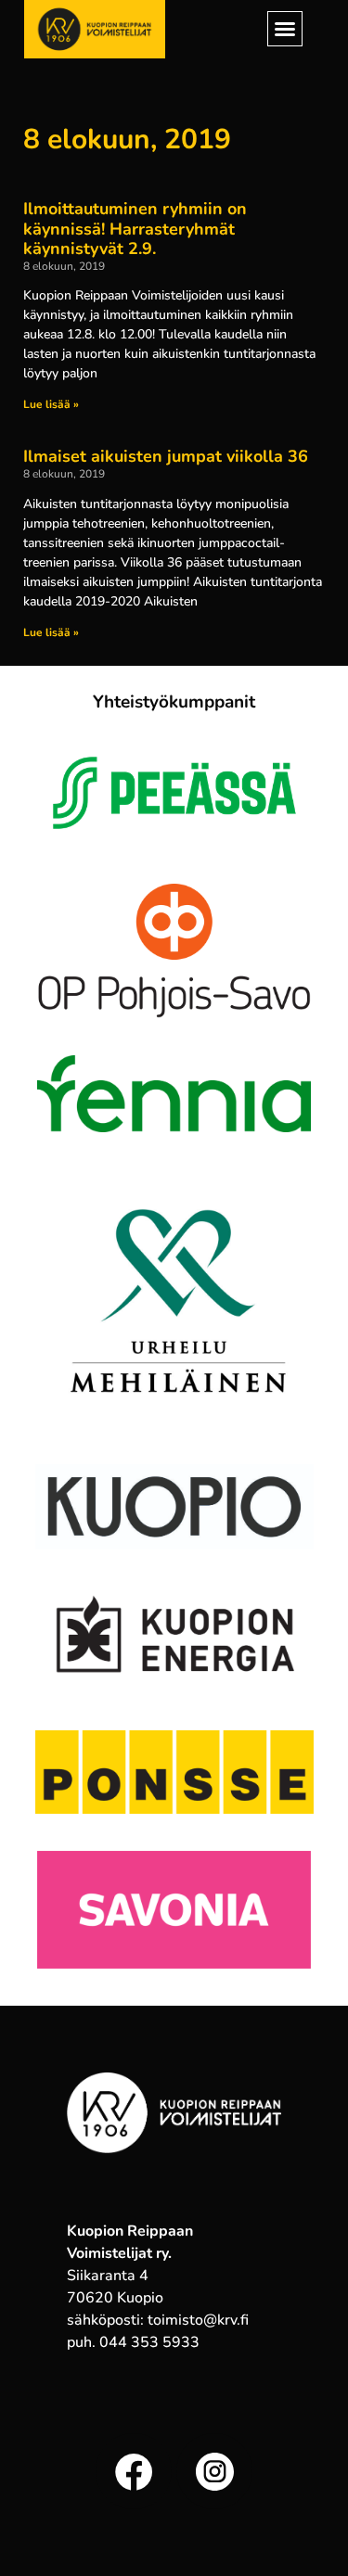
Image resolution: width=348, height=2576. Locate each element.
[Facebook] (134, 2471)
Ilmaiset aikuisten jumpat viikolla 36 (166, 456)
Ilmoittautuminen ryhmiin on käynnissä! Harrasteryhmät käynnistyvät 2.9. (135, 229)
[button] (285, 29)
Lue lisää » (51, 404)
